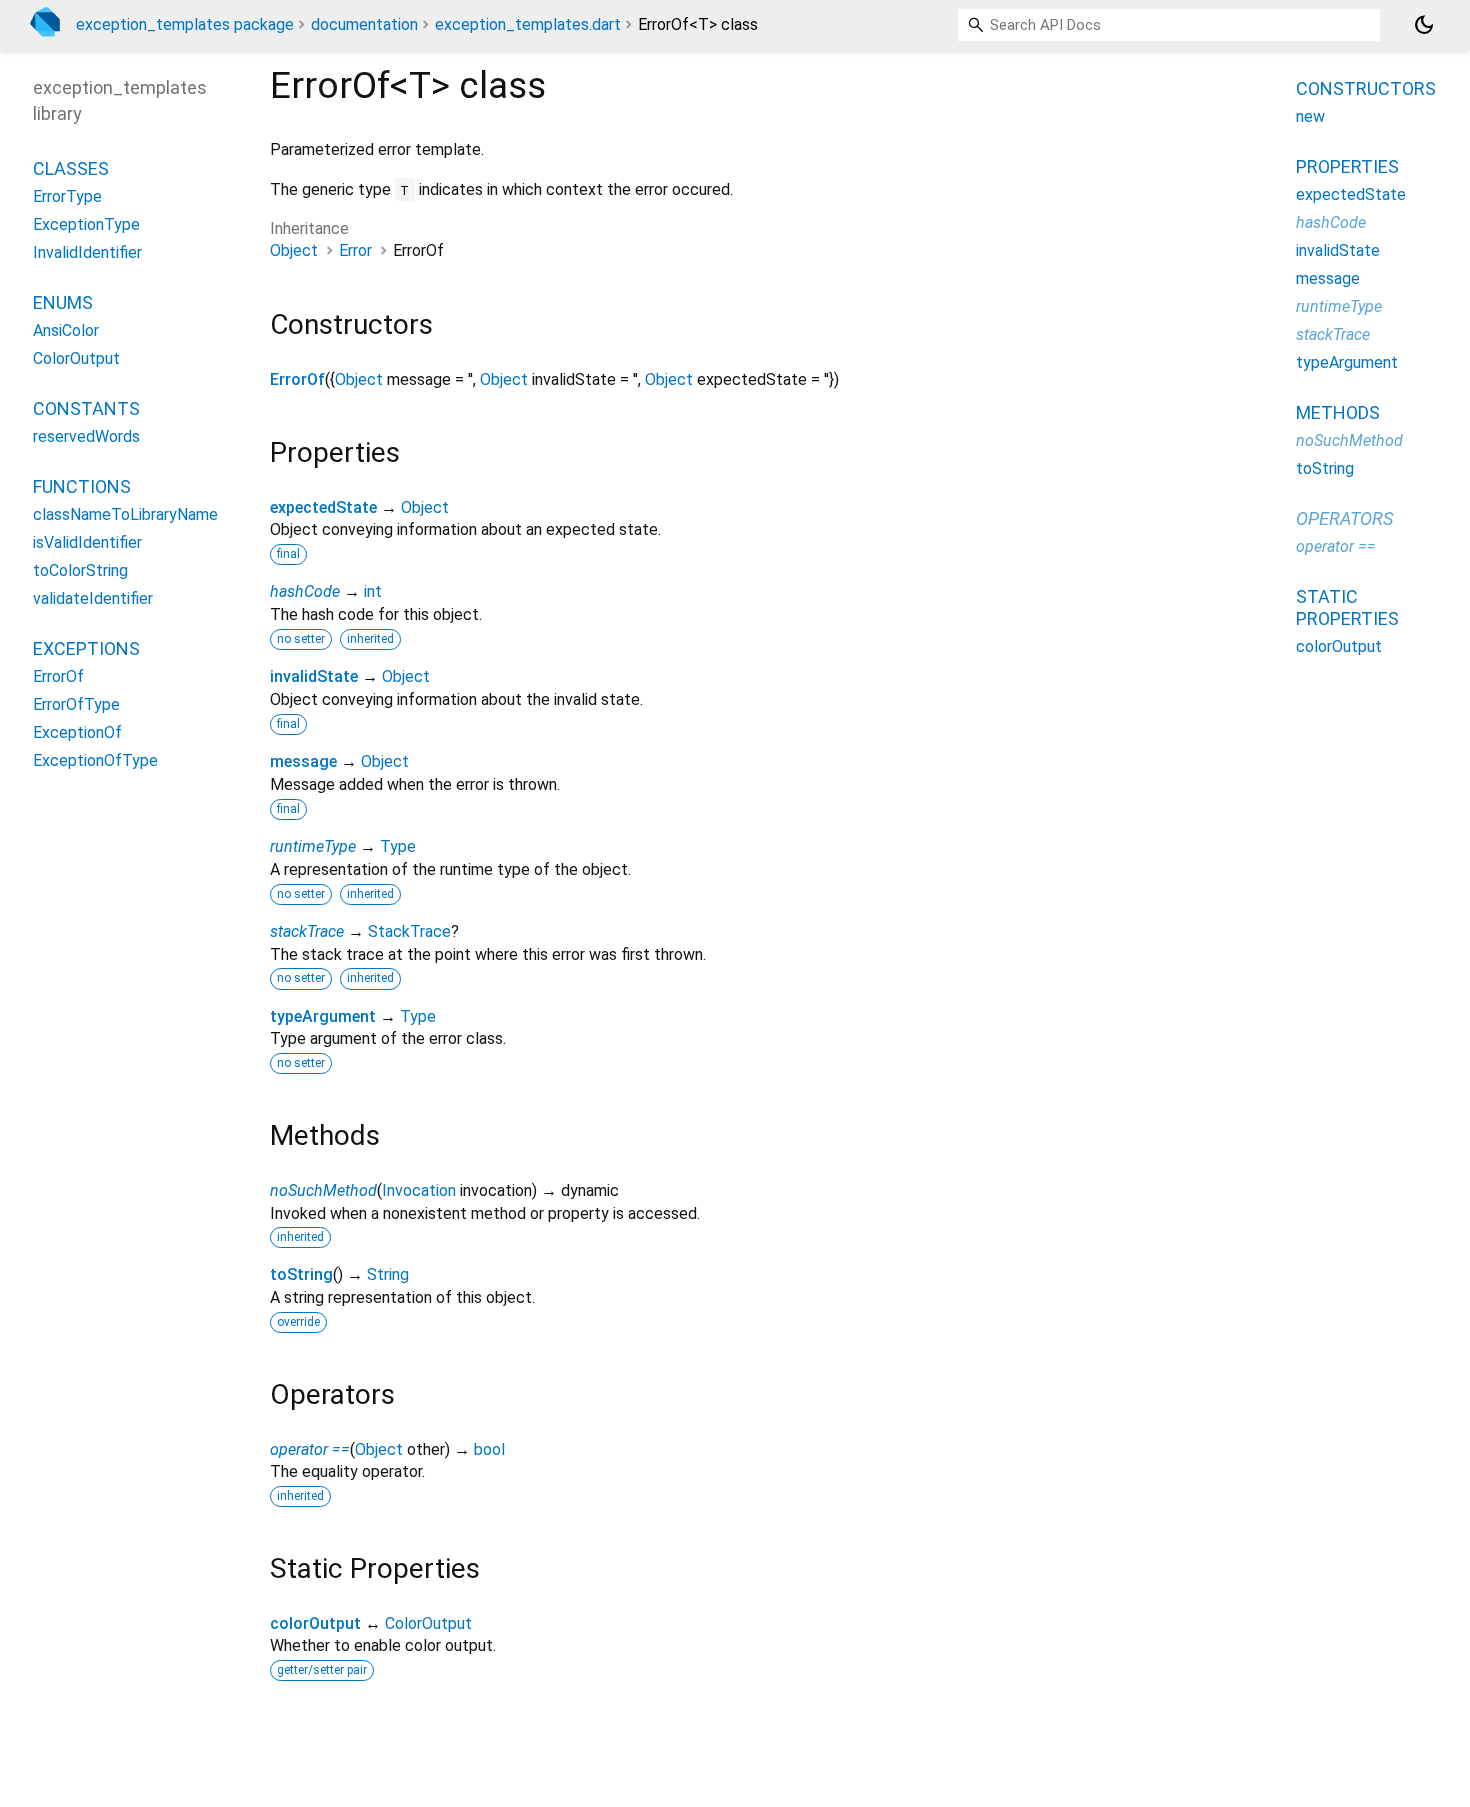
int (373, 591)
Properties (1347, 166)
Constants (86, 407)
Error (355, 250)
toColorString (80, 569)
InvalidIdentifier (87, 251)
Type (398, 846)
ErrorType (67, 195)
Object (294, 250)
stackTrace (307, 931)
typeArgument (323, 1016)
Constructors (1366, 88)
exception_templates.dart (528, 24)
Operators (1344, 518)
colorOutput (315, 1623)
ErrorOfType (76, 703)
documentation (364, 24)
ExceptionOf (77, 731)
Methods (1338, 412)
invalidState (314, 676)
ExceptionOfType (95, 759)
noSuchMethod (323, 1190)
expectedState (323, 507)
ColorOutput (428, 1623)
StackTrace (409, 931)
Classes (71, 167)
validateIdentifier (93, 597)
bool (489, 1449)
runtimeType (313, 846)
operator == (310, 1449)
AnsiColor (66, 329)
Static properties (1347, 607)
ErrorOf (297, 379)
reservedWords (86, 435)
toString (301, 1274)
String (388, 1274)
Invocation (419, 1190)
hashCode (305, 591)
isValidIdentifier (87, 541)
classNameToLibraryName (125, 513)
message (303, 761)
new (1310, 116)
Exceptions (86, 647)
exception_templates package (185, 24)
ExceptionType (86, 223)
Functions (82, 485)
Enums (63, 301)
